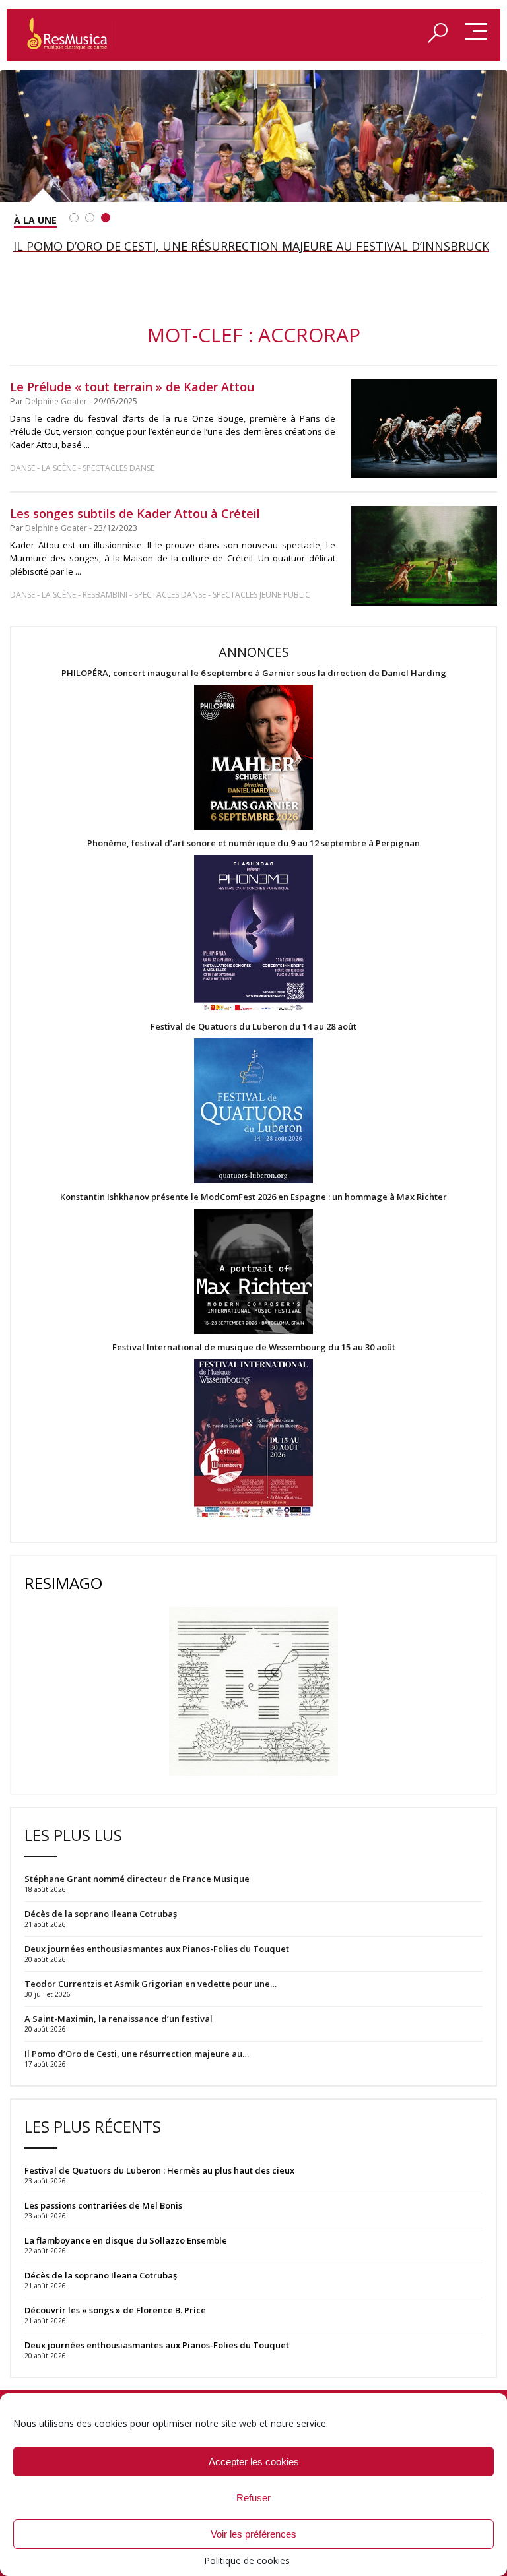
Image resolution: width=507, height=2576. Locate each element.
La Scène (59, 468)
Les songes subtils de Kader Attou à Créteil (135, 513)
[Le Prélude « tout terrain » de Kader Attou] (424, 429)
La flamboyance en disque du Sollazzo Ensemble (126, 2240)
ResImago (63, 1583)
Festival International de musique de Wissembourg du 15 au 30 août (254, 1347)
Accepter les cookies (254, 2462)
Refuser (253, 2498)
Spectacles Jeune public (261, 595)
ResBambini (105, 595)
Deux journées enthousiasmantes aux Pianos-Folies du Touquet (157, 2345)
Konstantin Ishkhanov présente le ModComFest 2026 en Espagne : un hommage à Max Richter (253, 1197)
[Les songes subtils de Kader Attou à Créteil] (424, 556)
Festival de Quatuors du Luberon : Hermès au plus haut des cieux (159, 2170)
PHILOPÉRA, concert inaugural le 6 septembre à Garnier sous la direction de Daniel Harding (254, 673)
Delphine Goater (56, 401)
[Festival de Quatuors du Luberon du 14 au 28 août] (253, 1112)
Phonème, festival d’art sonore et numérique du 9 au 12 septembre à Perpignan (253, 843)
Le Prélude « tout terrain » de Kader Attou (132, 387)
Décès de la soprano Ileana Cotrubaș (101, 2275)
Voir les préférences (253, 2534)
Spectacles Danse (118, 468)
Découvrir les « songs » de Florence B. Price (116, 2310)
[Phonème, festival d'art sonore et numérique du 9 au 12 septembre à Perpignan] (253, 935)
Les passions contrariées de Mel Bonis (103, 2205)
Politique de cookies (247, 2560)
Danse (23, 468)
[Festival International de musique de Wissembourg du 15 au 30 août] (253, 1439)
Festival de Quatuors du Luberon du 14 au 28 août (253, 1027)
